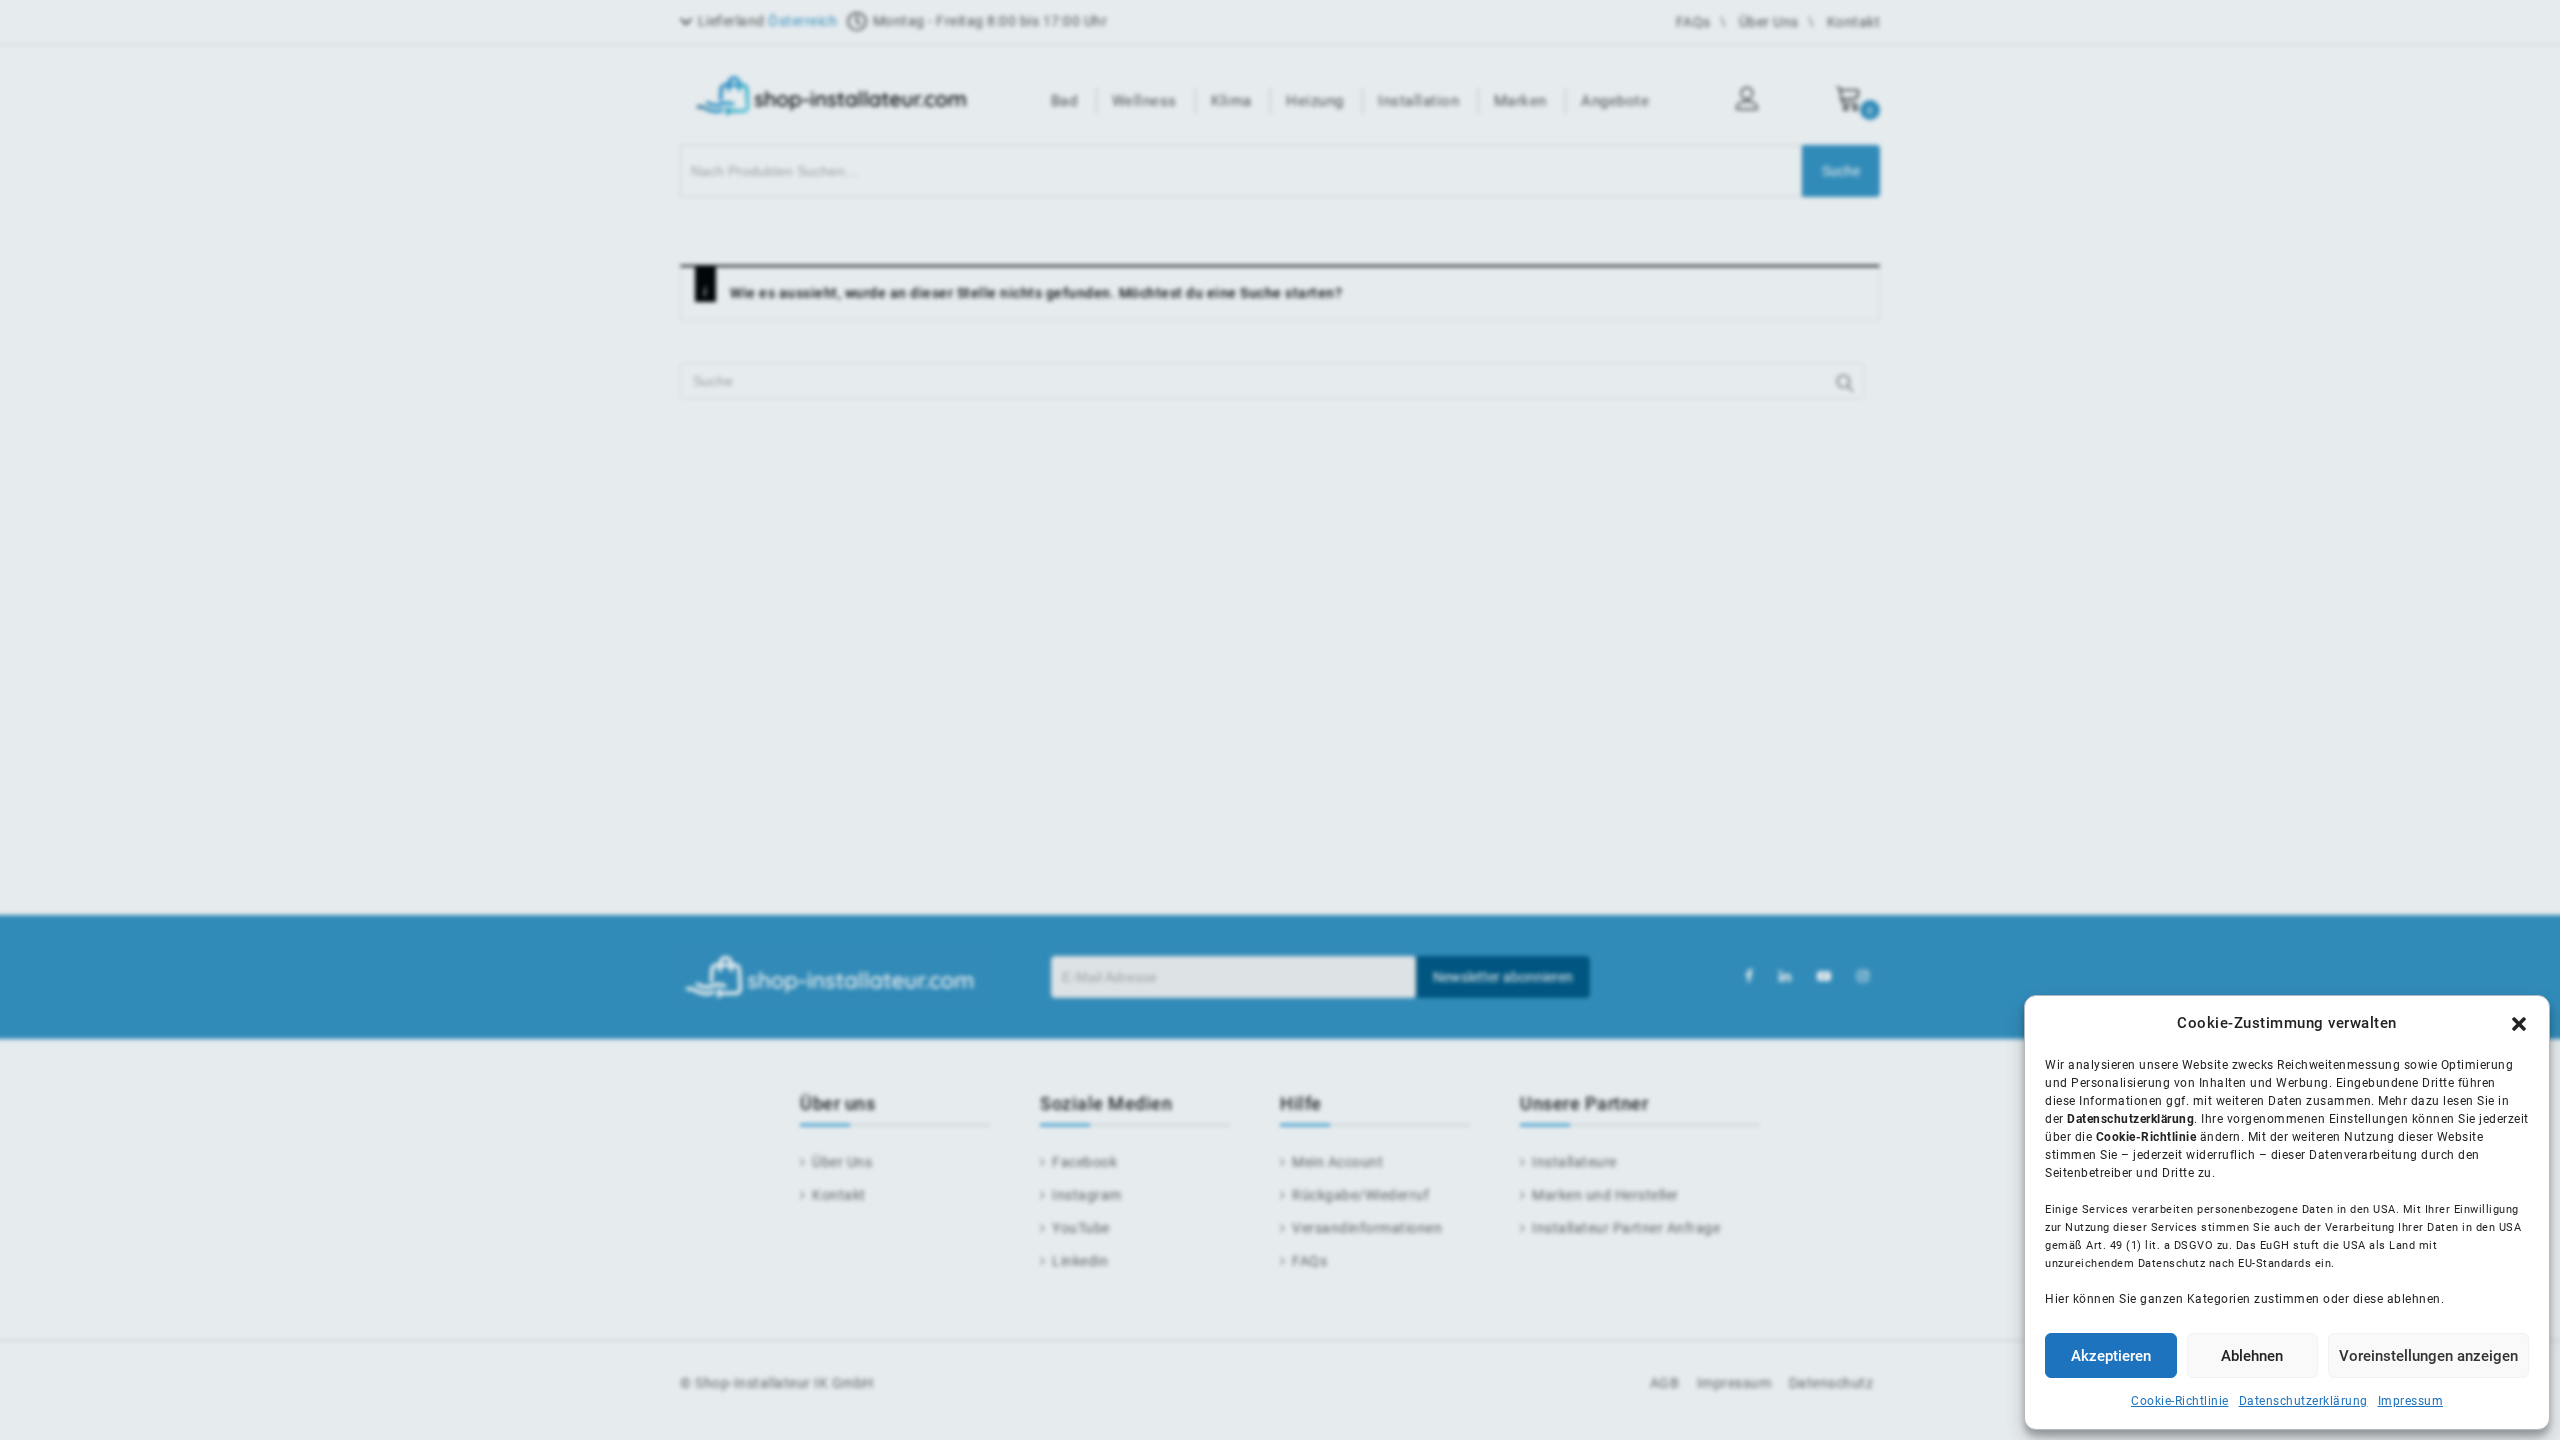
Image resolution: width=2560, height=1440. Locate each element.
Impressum (2411, 1401)
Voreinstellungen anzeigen (2428, 1356)
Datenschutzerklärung (2303, 1401)
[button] (2519, 1024)
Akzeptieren (2111, 1356)
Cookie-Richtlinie (2180, 1401)
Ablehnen (2252, 1356)
